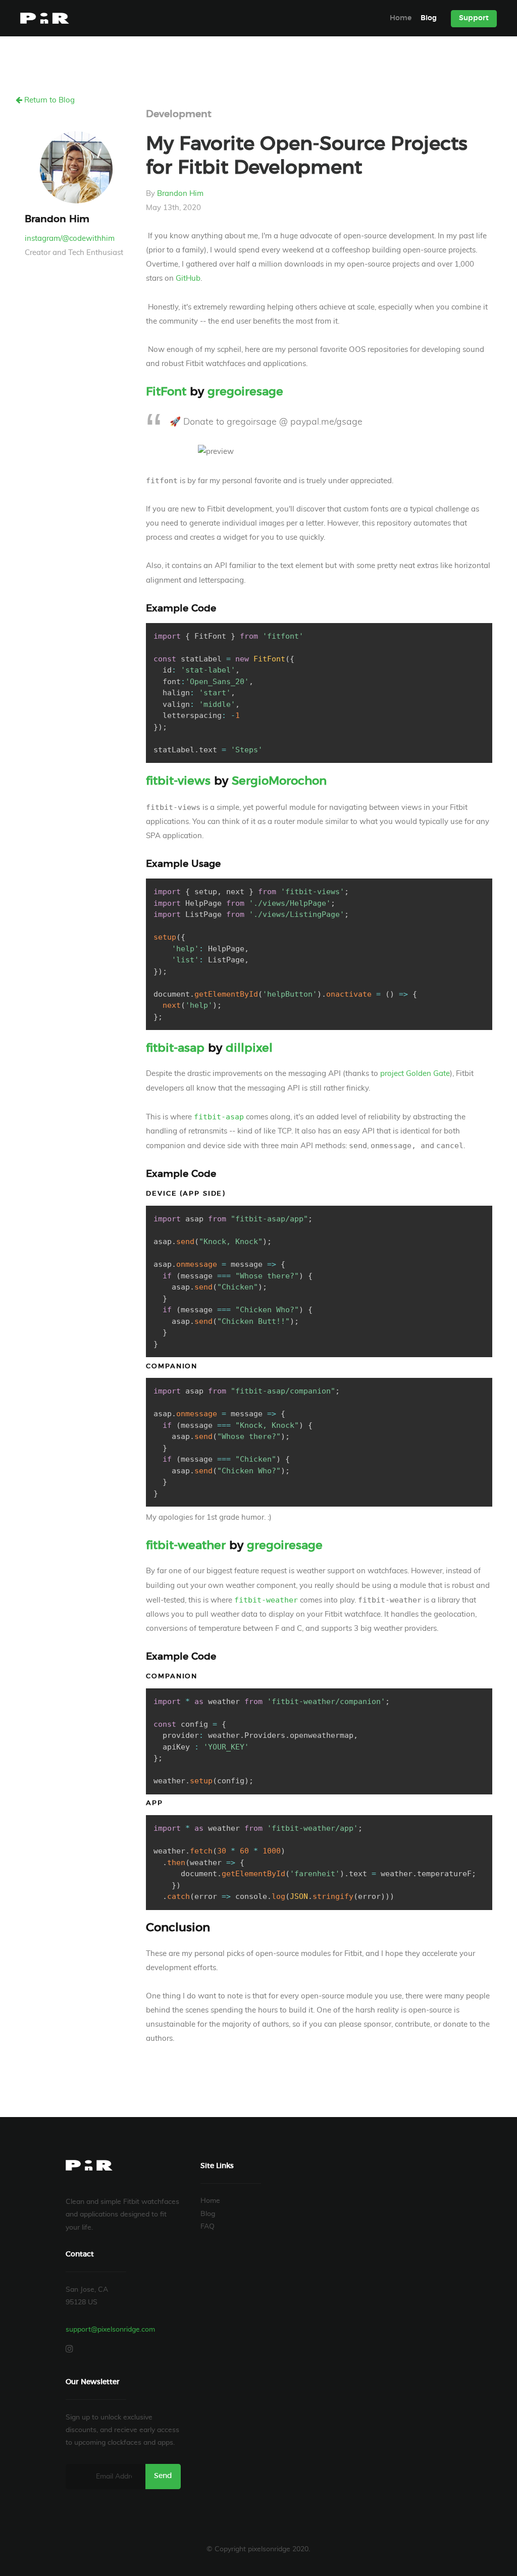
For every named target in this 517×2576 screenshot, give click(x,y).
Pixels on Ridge (45, 18)
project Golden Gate (415, 1074)
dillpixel (249, 1048)
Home (401, 18)
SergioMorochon (279, 781)
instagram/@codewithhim (70, 239)
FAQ (208, 2227)
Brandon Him (180, 194)
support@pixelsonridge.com (110, 2330)
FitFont (166, 392)
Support (474, 18)
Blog (429, 18)
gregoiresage (245, 392)
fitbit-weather (186, 1546)
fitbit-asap (175, 1048)
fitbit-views (178, 781)
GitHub (188, 278)
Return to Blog (48, 100)
